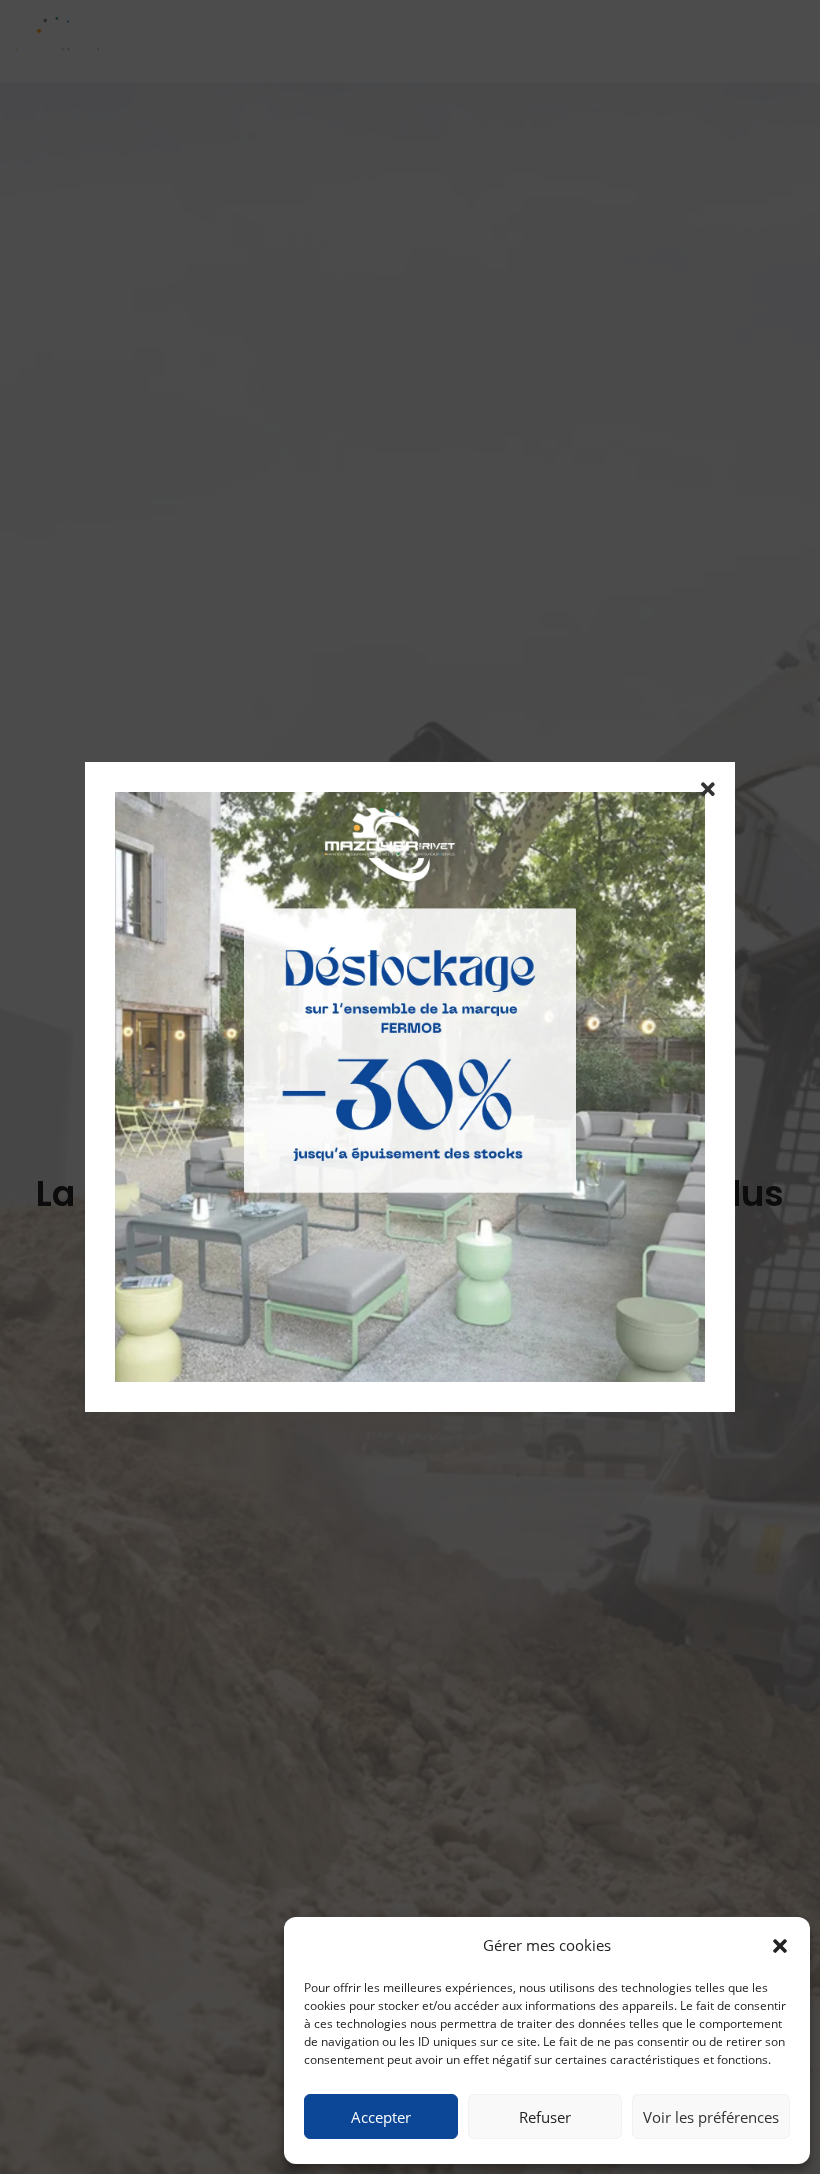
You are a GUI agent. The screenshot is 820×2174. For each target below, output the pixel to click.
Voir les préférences (711, 2117)
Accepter (381, 2117)
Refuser (545, 2117)
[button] (780, 1946)
